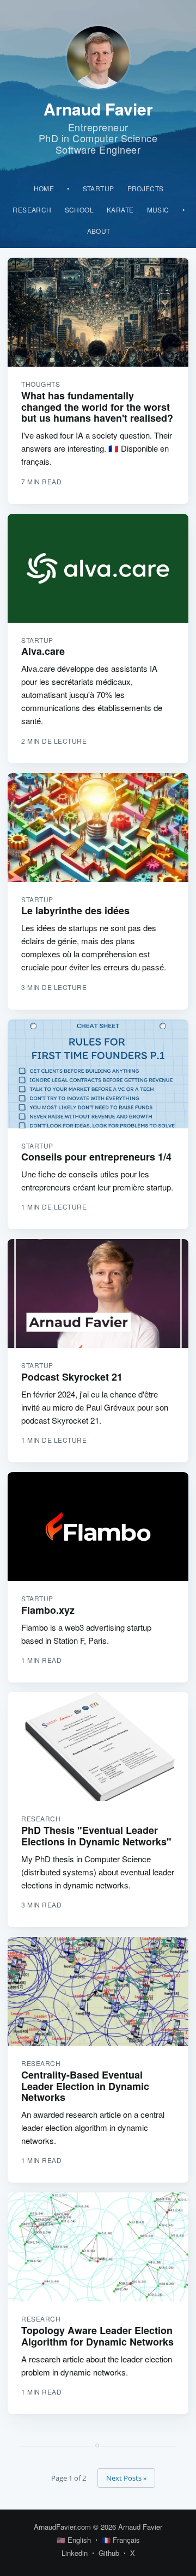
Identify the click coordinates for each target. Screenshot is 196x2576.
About (99, 231)
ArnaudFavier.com (62, 2527)
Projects (146, 188)
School (79, 209)
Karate (120, 209)
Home (44, 188)
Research (32, 209)
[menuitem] (44, 188)
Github (109, 2553)
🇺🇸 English (74, 2540)
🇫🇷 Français (121, 2540)
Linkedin (75, 2553)
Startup (99, 188)
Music (158, 209)
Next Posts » (126, 2478)
